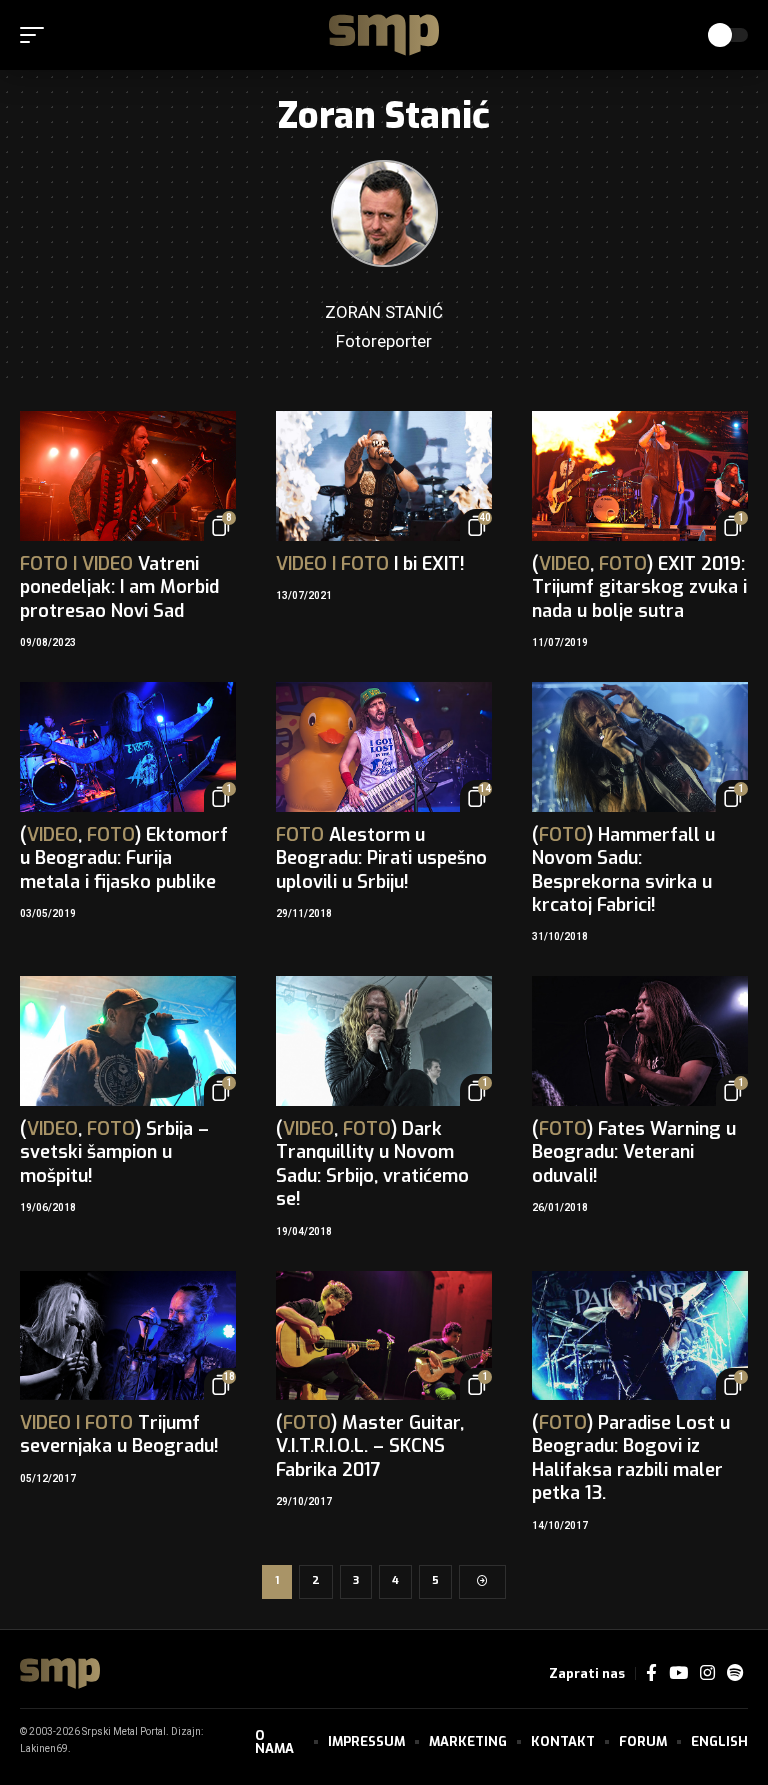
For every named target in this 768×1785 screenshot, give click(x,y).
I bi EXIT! (370, 564)
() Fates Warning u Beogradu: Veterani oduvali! (634, 1152)
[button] (37, 35)
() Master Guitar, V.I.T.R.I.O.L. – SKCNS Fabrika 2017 (370, 1446)
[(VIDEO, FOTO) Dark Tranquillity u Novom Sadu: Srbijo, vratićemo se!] (384, 1041)
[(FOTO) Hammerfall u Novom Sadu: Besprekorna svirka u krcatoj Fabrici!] (640, 747)
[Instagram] (707, 1673)
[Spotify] (735, 1673)
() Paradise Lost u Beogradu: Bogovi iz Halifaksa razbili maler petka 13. (631, 1458)
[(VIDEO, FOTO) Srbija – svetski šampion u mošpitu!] (128, 1041)
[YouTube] (678, 1673)
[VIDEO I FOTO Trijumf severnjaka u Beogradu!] (128, 1336)
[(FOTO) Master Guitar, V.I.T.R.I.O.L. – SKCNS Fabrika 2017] (384, 1336)
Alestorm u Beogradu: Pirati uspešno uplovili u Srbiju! (381, 858)
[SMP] (384, 35)
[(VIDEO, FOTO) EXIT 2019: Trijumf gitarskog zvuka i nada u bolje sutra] (640, 476)
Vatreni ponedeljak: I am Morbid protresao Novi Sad (119, 587)
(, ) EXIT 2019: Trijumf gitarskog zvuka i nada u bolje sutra (639, 587)
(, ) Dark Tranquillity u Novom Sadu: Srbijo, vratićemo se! (372, 1164)
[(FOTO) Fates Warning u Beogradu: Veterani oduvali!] (640, 1041)
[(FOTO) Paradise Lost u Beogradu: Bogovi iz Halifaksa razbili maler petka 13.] (640, 1336)
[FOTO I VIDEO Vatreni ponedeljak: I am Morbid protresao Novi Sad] (128, 476)
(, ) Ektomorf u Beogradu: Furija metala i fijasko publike (124, 858)
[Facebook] (651, 1673)
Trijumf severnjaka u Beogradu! (119, 1434)
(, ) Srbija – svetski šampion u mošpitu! (114, 1152)
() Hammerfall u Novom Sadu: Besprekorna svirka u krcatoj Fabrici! (623, 870)
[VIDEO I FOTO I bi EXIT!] (384, 476)
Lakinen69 (44, 1749)
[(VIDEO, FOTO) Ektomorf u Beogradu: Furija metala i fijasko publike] (128, 747)
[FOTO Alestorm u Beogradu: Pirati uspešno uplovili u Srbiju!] (384, 747)
